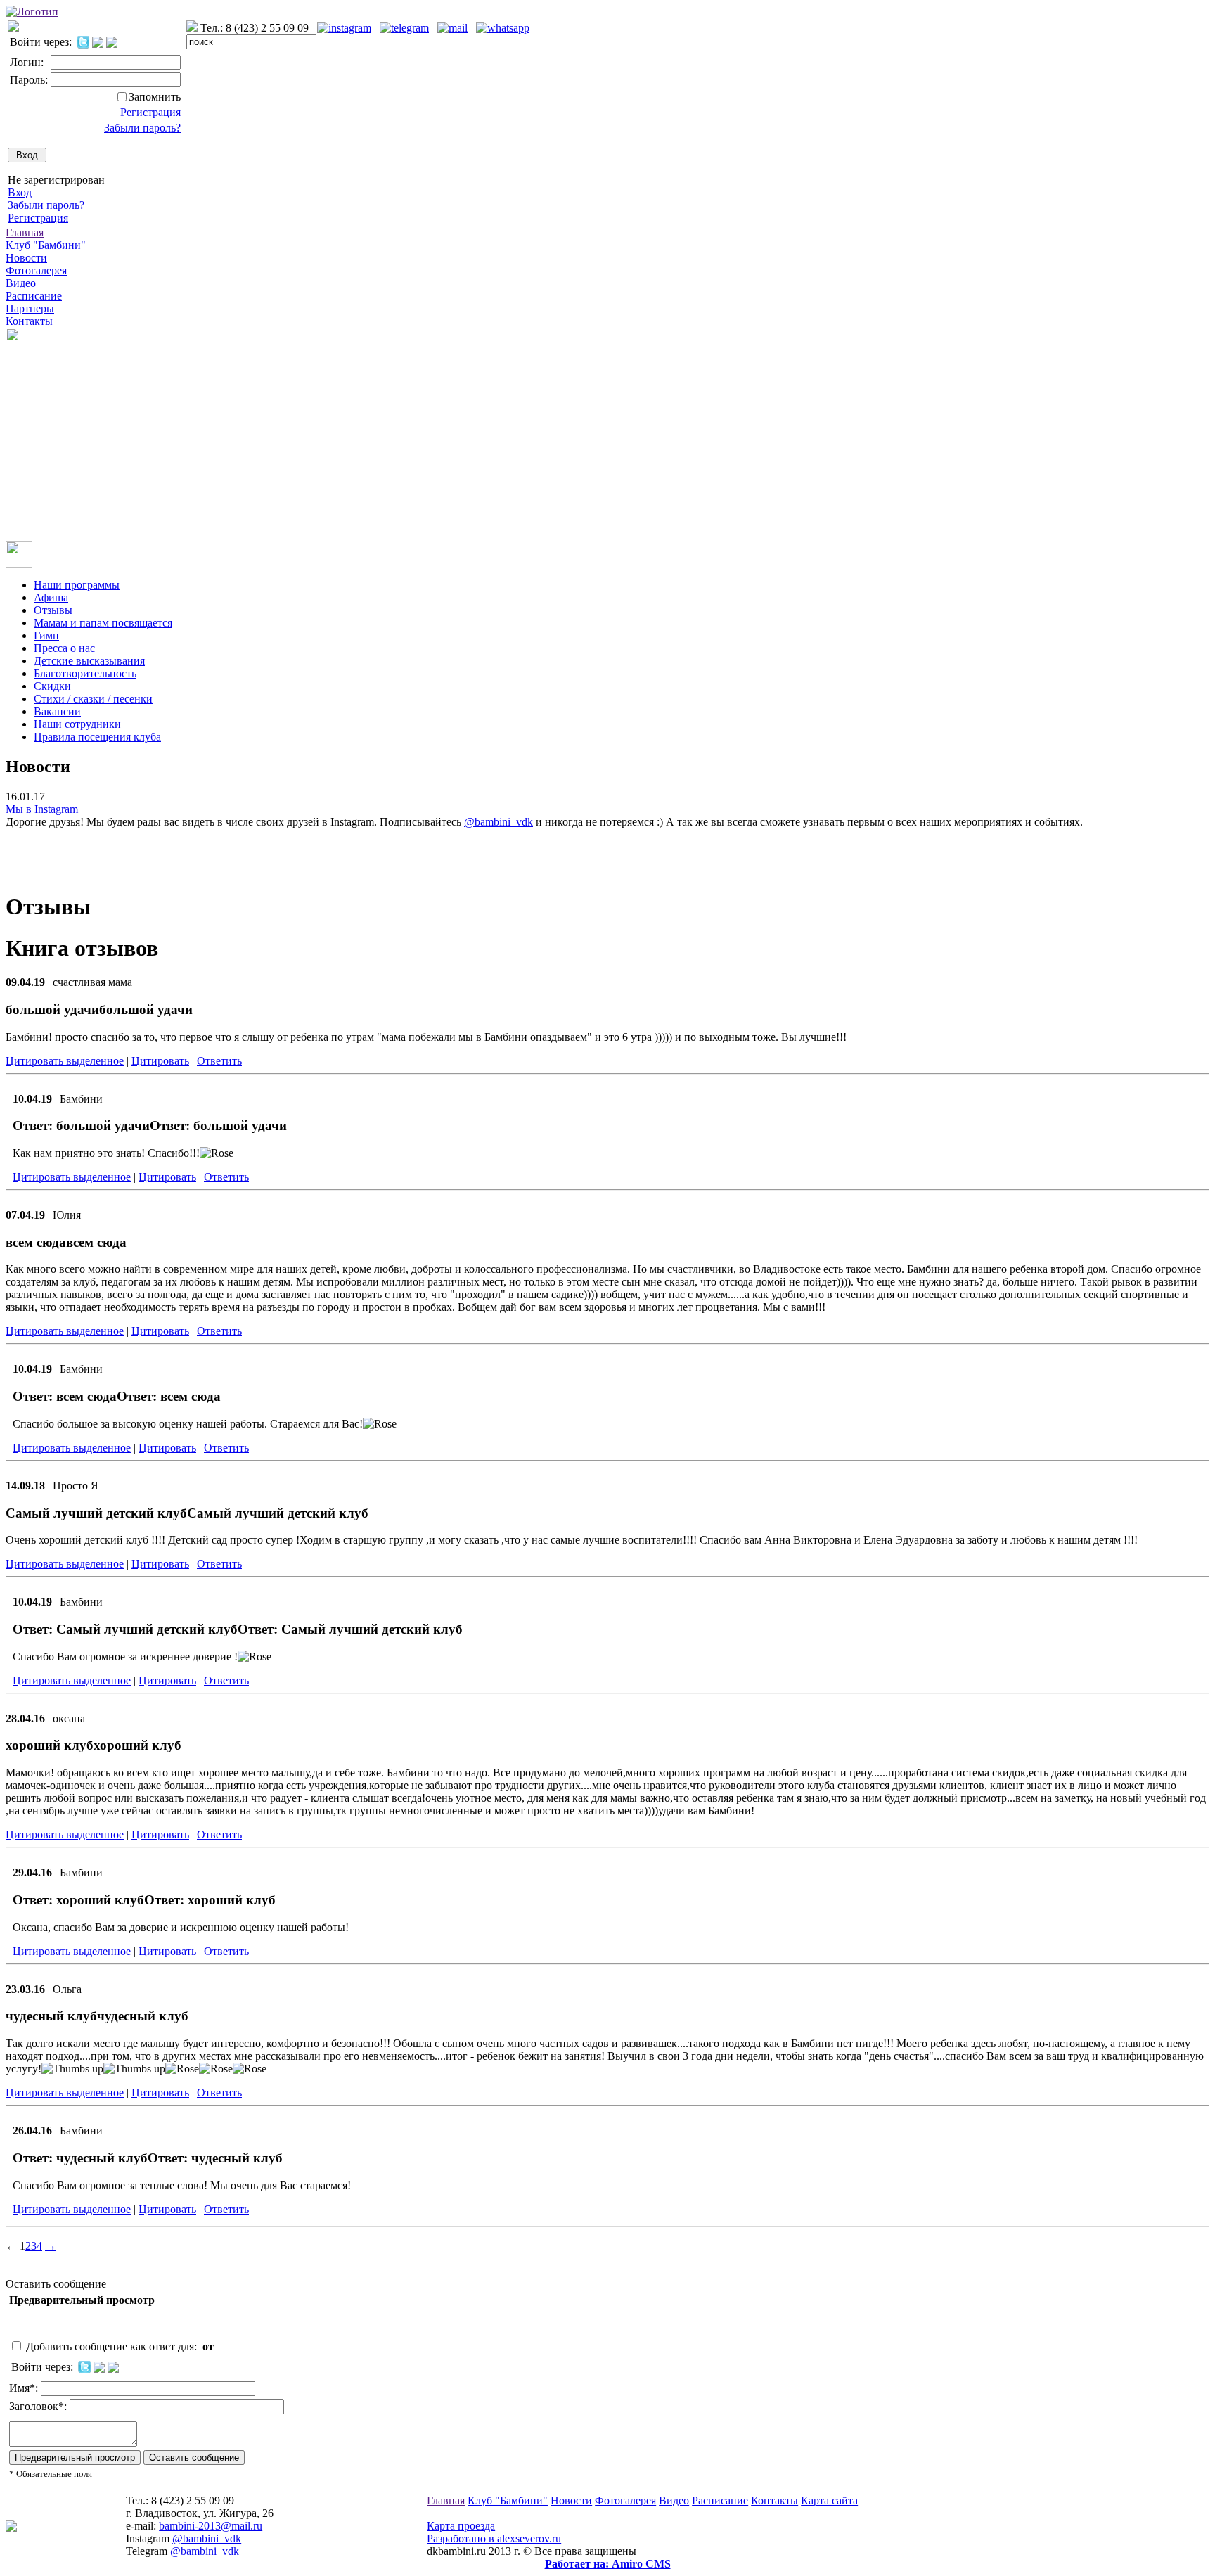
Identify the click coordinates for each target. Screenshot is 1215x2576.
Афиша (51, 597)
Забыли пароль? (142, 128)
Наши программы (77, 585)
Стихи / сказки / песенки (93, 699)
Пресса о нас (64, 648)
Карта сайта (829, 2500)
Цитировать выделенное (65, 1061)
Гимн (46, 635)
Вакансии (57, 711)
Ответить (219, 1061)
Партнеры (30, 308)
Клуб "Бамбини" (46, 245)
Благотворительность (85, 673)
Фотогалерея (36, 270)
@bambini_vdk (499, 822)
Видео (21, 283)
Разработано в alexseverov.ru (494, 2538)
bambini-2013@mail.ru (211, 2526)
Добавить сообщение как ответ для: (121, 2346)
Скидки (52, 686)
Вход (20, 192)
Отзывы (53, 610)
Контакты (29, 321)
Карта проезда (461, 2526)
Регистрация (150, 112)
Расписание (34, 296)
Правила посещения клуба (97, 737)
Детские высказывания (89, 661)
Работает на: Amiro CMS (608, 2564)
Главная (25, 232)
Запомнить (155, 97)
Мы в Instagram (43, 809)
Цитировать (160, 1061)
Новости (26, 258)
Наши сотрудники (77, 724)
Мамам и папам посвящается (103, 623)
